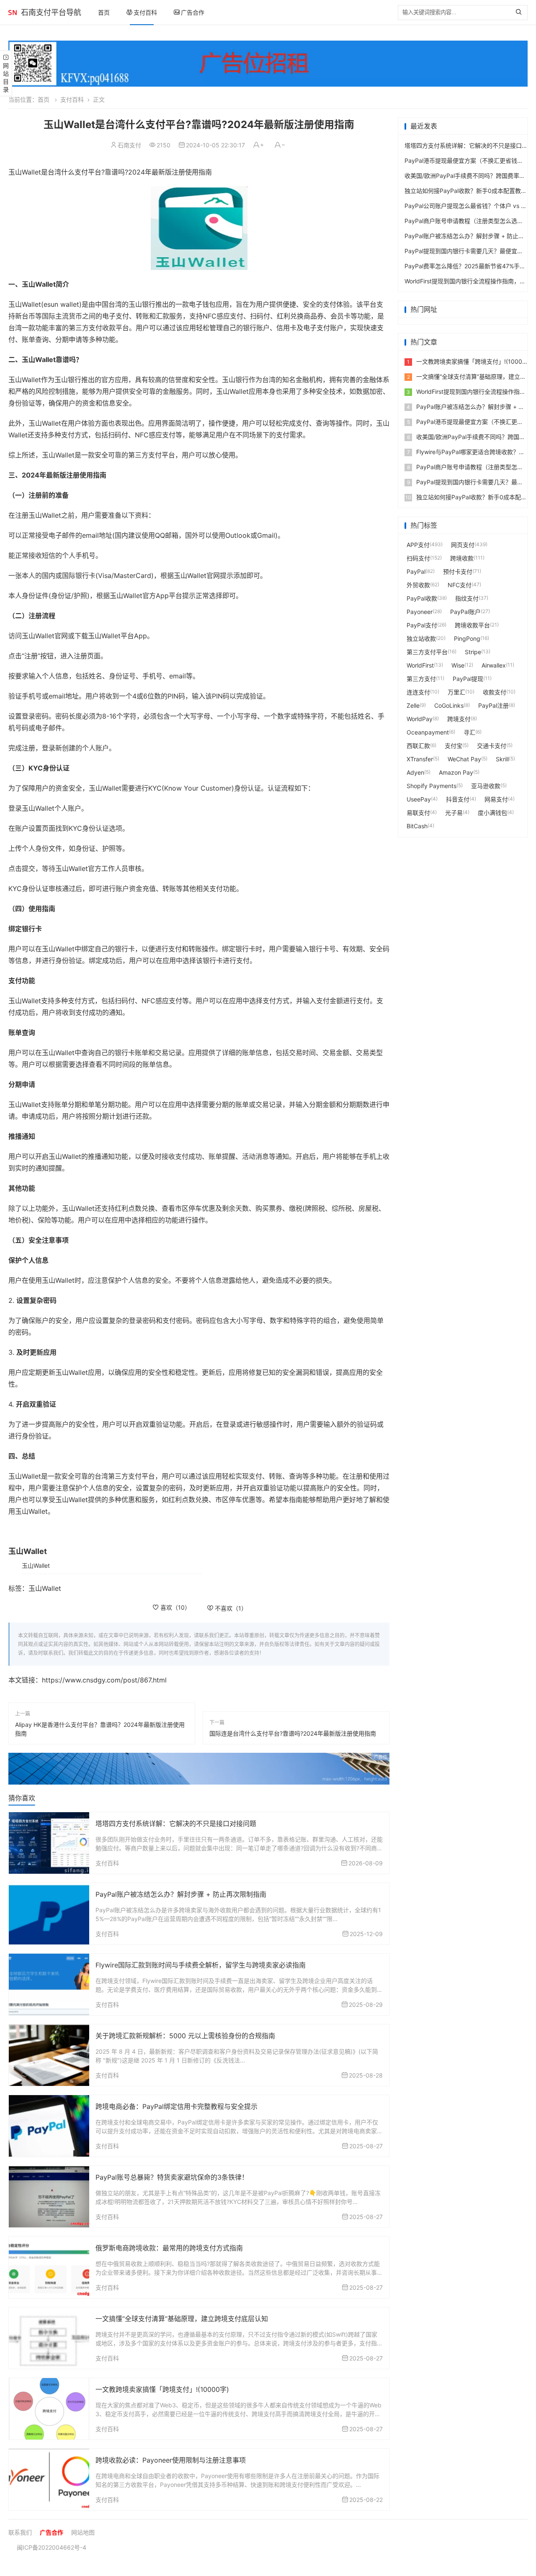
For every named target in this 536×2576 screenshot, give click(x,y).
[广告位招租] (268, 64)
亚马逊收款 (486, 786)
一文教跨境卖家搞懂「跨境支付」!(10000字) (162, 2389)
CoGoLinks (449, 705)
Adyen (415, 772)
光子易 (454, 813)
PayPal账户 (465, 612)
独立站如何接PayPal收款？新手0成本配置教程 (466, 191)
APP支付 (418, 545)
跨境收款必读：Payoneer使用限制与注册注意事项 (171, 2460)
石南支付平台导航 (51, 12)
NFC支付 (460, 585)
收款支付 (495, 692)
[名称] (199, 1768)
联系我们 (20, 2532)
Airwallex (494, 665)
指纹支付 (467, 598)
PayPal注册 (493, 705)
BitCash (417, 826)
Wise (458, 665)
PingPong (467, 638)
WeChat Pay (464, 759)
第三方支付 (421, 679)
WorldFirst (420, 665)
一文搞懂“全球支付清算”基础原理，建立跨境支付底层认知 (182, 2319)
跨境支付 (459, 719)
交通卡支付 (492, 746)
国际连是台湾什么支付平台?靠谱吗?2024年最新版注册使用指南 (293, 1733)
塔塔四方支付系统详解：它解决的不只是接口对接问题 (176, 1823)
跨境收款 (462, 558)
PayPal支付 (422, 625)
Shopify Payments (432, 786)
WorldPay (420, 719)
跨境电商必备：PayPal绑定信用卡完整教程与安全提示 (177, 2106)
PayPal (416, 571)
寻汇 (469, 732)
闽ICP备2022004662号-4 (52, 2547)
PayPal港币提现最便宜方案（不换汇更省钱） (464, 161)
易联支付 (418, 813)
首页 (104, 12)
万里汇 (456, 692)
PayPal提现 (468, 679)
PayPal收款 (422, 598)
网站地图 (83, 2532)
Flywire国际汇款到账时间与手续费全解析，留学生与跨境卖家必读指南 (201, 1965)
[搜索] (521, 13)
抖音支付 (458, 799)
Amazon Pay (456, 772)
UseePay (419, 799)
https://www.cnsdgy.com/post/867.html (104, 1680)
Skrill (502, 759)
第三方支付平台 (427, 652)
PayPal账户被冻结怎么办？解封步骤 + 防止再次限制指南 (181, 1894)
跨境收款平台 (472, 625)
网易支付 (496, 799)
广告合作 (193, 12)
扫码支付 (418, 558)
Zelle (413, 705)
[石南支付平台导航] (13, 13)
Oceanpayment (428, 732)
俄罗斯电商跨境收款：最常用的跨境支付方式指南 (169, 2248)
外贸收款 (418, 585)
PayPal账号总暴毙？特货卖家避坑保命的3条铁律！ (172, 2177)
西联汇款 (418, 746)
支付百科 (145, 12)
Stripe (473, 652)
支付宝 (454, 746)
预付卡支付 (458, 571)
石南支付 (129, 145)
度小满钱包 (492, 813)
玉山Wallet (36, 1565)
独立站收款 (421, 638)
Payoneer (420, 612)
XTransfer (420, 759)
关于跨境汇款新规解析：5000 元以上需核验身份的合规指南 (185, 2036)
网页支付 (463, 545)
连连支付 (418, 692)
